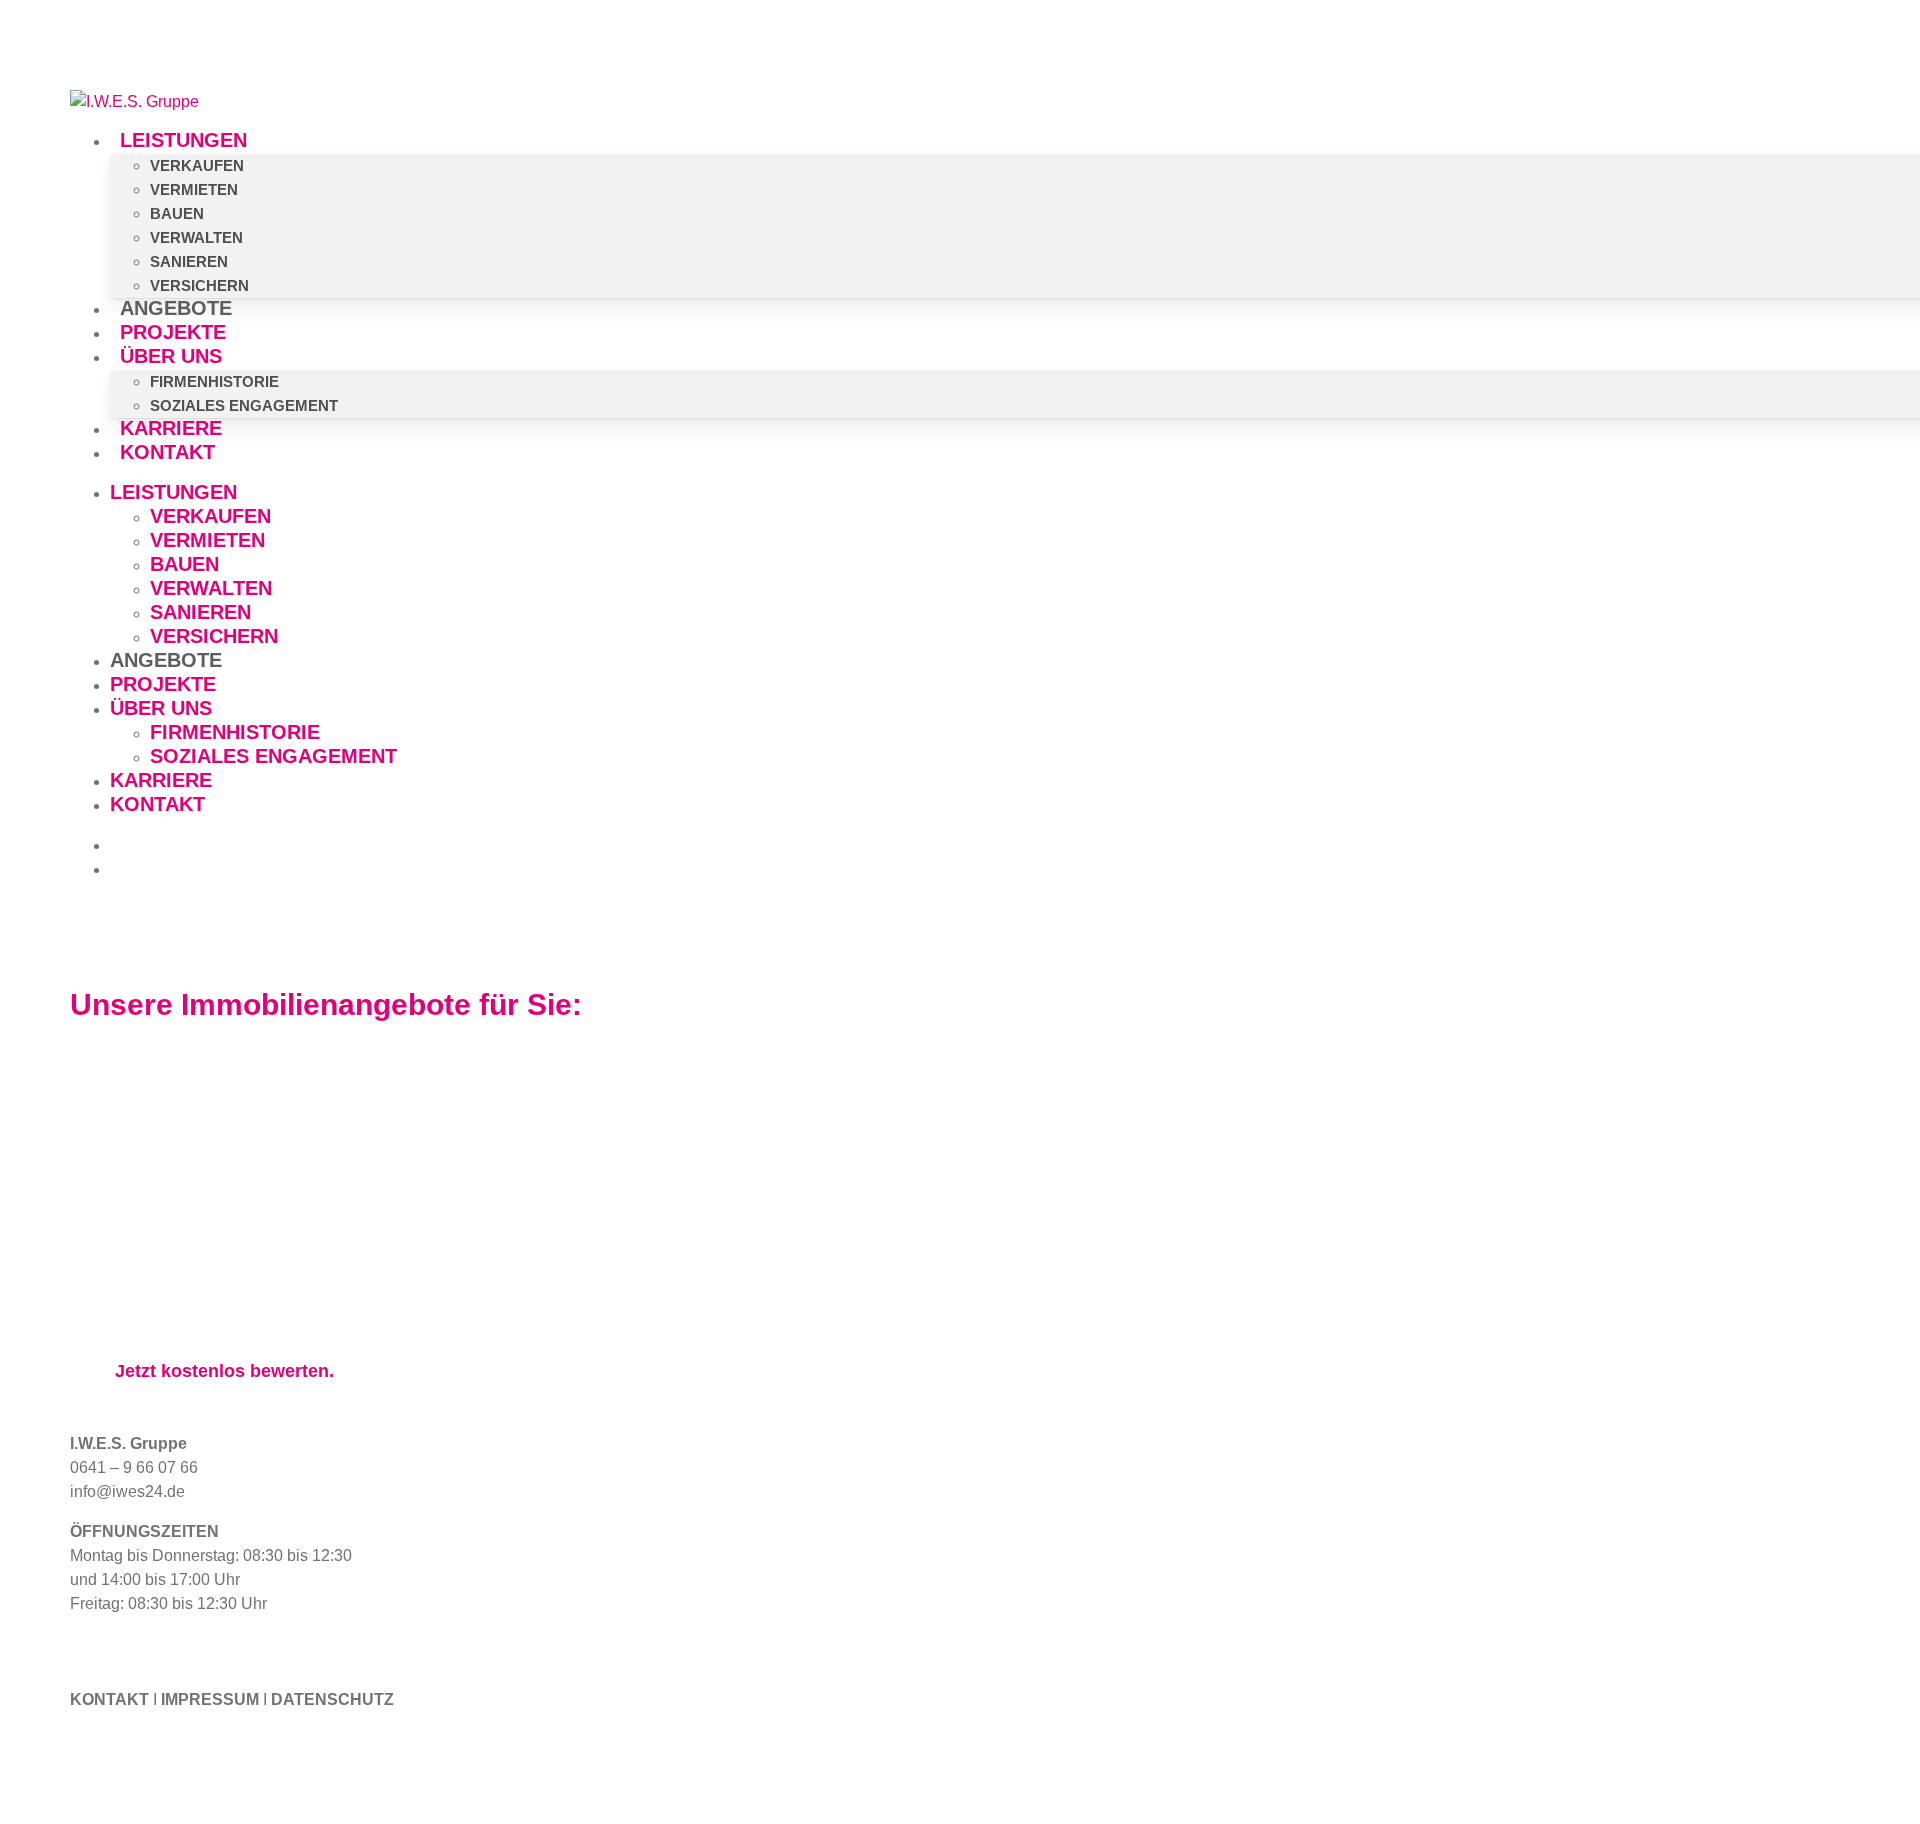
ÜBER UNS (161, 708)
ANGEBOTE (166, 660)
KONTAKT (157, 804)
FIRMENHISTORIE (235, 732)
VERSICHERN (214, 636)
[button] (224, 1371)
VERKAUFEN (210, 516)
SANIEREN (200, 612)
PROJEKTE (163, 684)
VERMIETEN (207, 540)
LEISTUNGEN (173, 492)
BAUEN (184, 564)
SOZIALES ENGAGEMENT (273, 756)
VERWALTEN (211, 588)
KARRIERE (161, 780)
